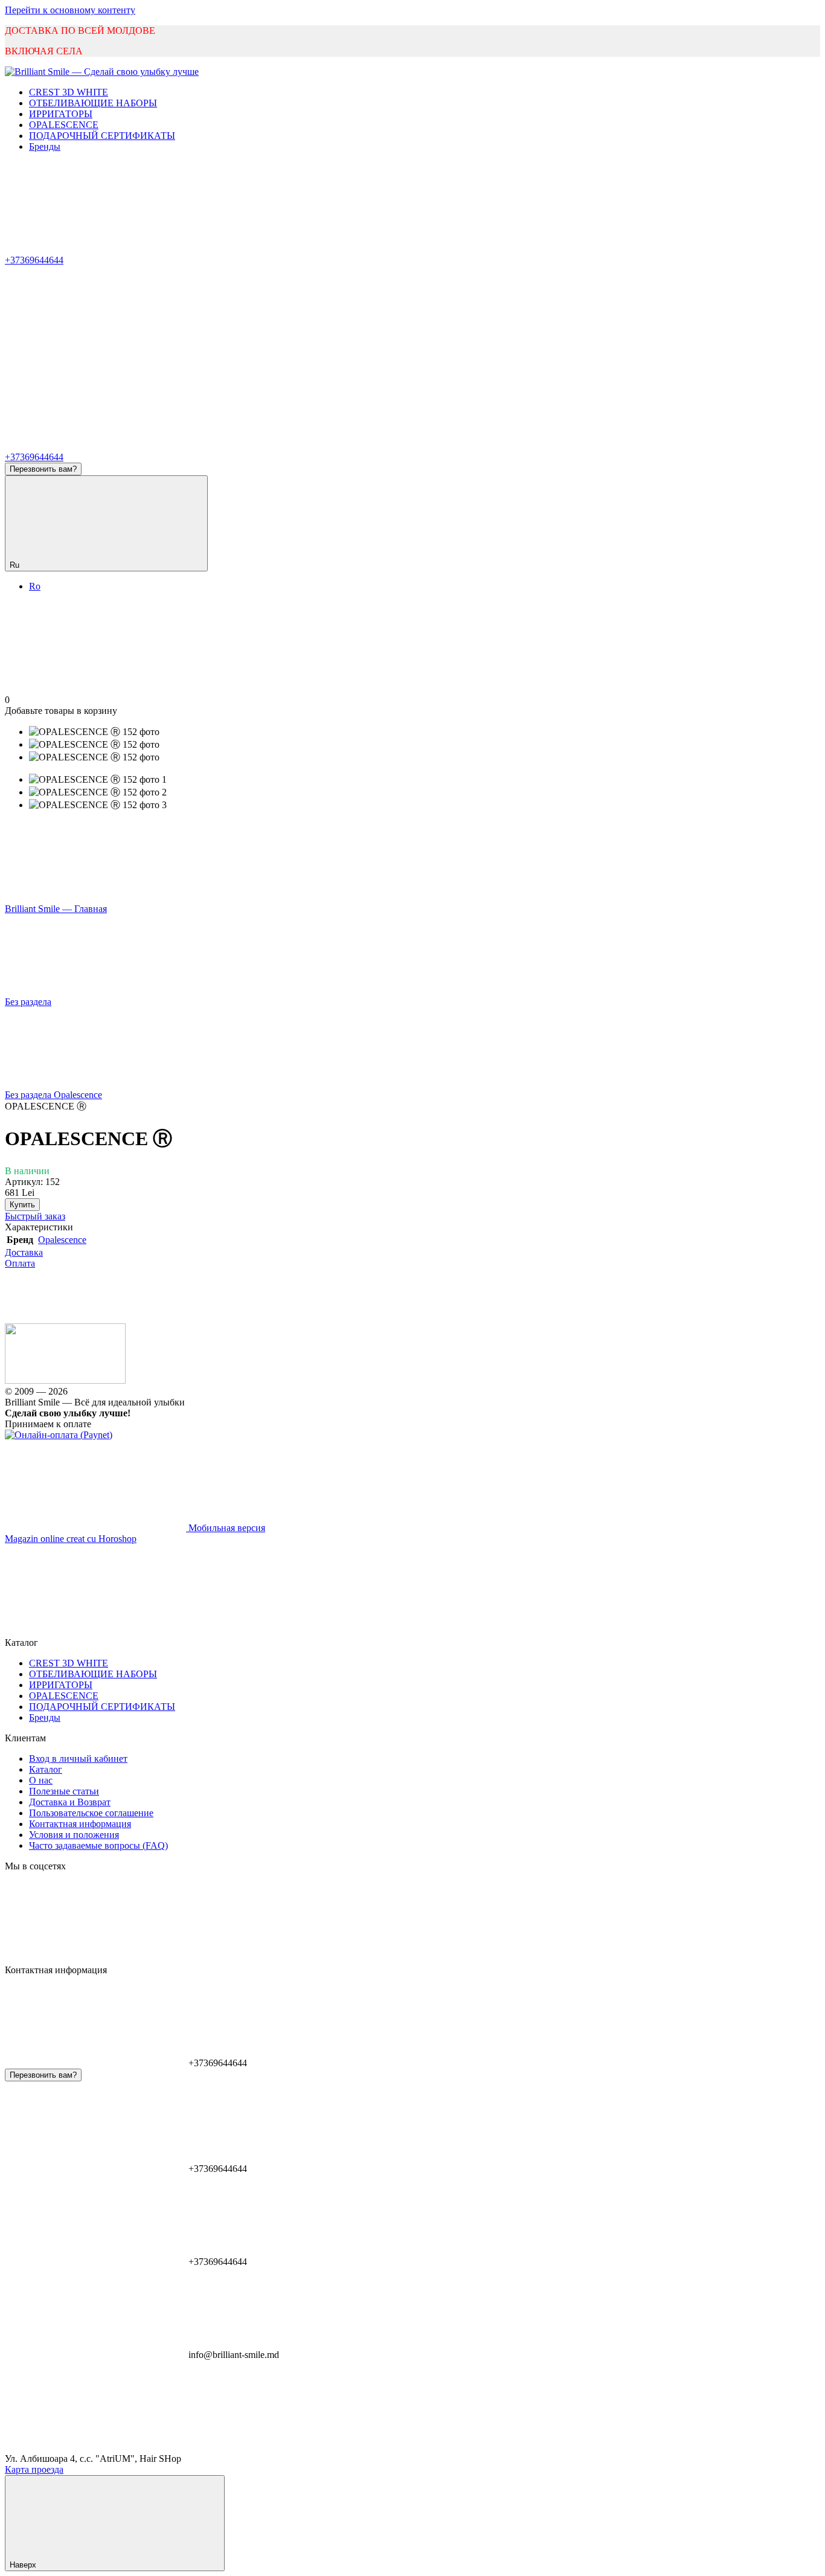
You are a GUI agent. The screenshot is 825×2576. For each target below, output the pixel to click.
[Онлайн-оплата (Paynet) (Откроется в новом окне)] (59, 1435)
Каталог (46, 1769)
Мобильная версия (226, 1528)
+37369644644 (34, 260)
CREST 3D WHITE (69, 92)
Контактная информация (80, 1824)
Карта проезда (34, 2469)
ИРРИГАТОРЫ (61, 114)
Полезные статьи (64, 1791)
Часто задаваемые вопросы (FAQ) (98, 1845)
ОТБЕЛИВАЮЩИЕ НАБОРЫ (93, 103)
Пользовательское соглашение (91, 1813)
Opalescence (62, 1240)
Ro (35, 586)
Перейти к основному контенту (70, 10)
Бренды (45, 146)
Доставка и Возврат (70, 1802)
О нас (41, 1780)
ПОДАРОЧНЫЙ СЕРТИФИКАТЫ (102, 136)
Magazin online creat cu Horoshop (71, 1539)
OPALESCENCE (64, 125)
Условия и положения (74, 1835)
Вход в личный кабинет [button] (78, 1759)
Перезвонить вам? (43, 469)
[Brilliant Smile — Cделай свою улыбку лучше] (65, 1380)
